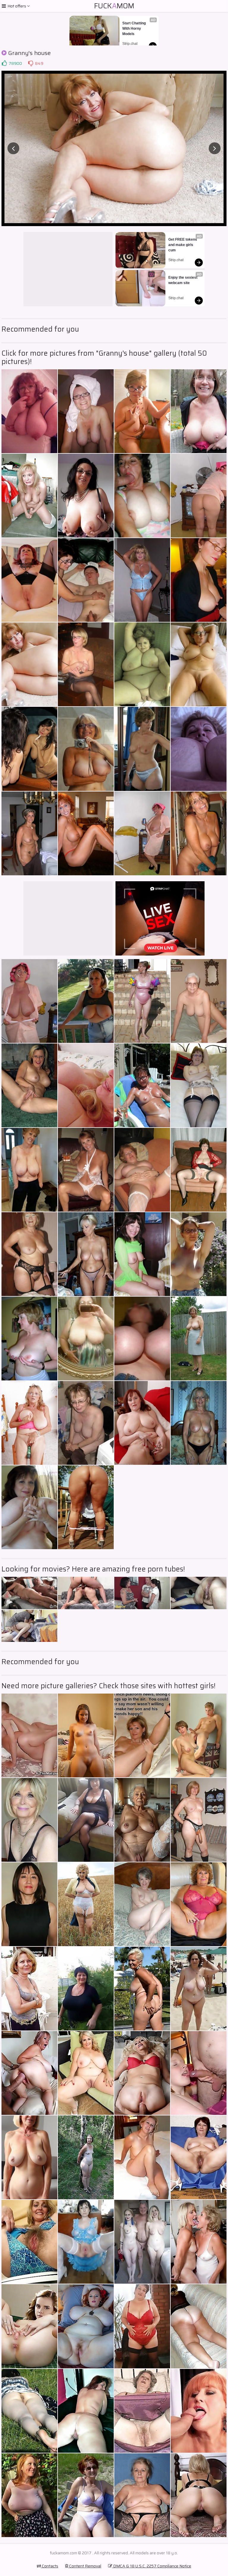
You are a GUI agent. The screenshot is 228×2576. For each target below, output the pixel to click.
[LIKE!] (4, 63)
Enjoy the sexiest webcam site (183, 280)
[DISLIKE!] (31, 63)
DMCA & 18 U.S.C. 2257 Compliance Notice (152, 2566)
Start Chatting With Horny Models (134, 29)
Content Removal (85, 2566)
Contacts (50, 2566)
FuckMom (114, 6)
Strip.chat (130, 44)
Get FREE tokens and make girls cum (183, 245)
